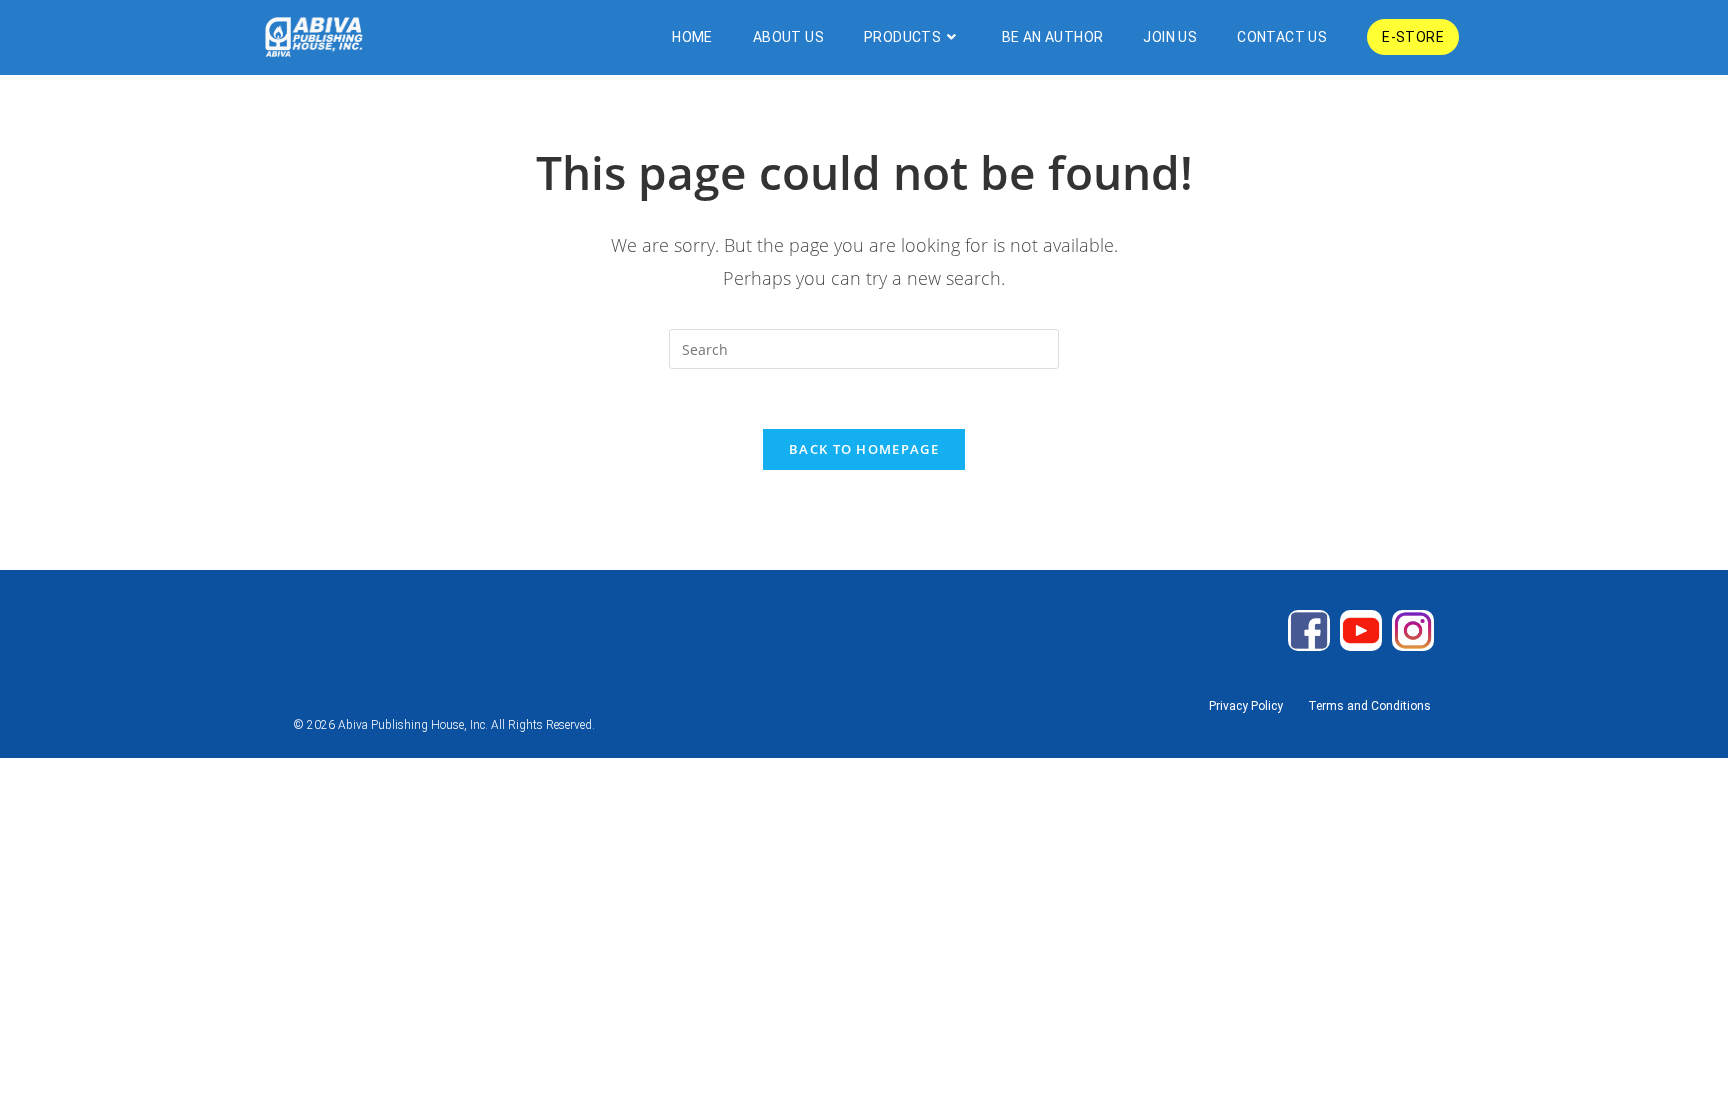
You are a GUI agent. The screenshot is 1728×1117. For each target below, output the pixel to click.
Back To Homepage (864, 449)
